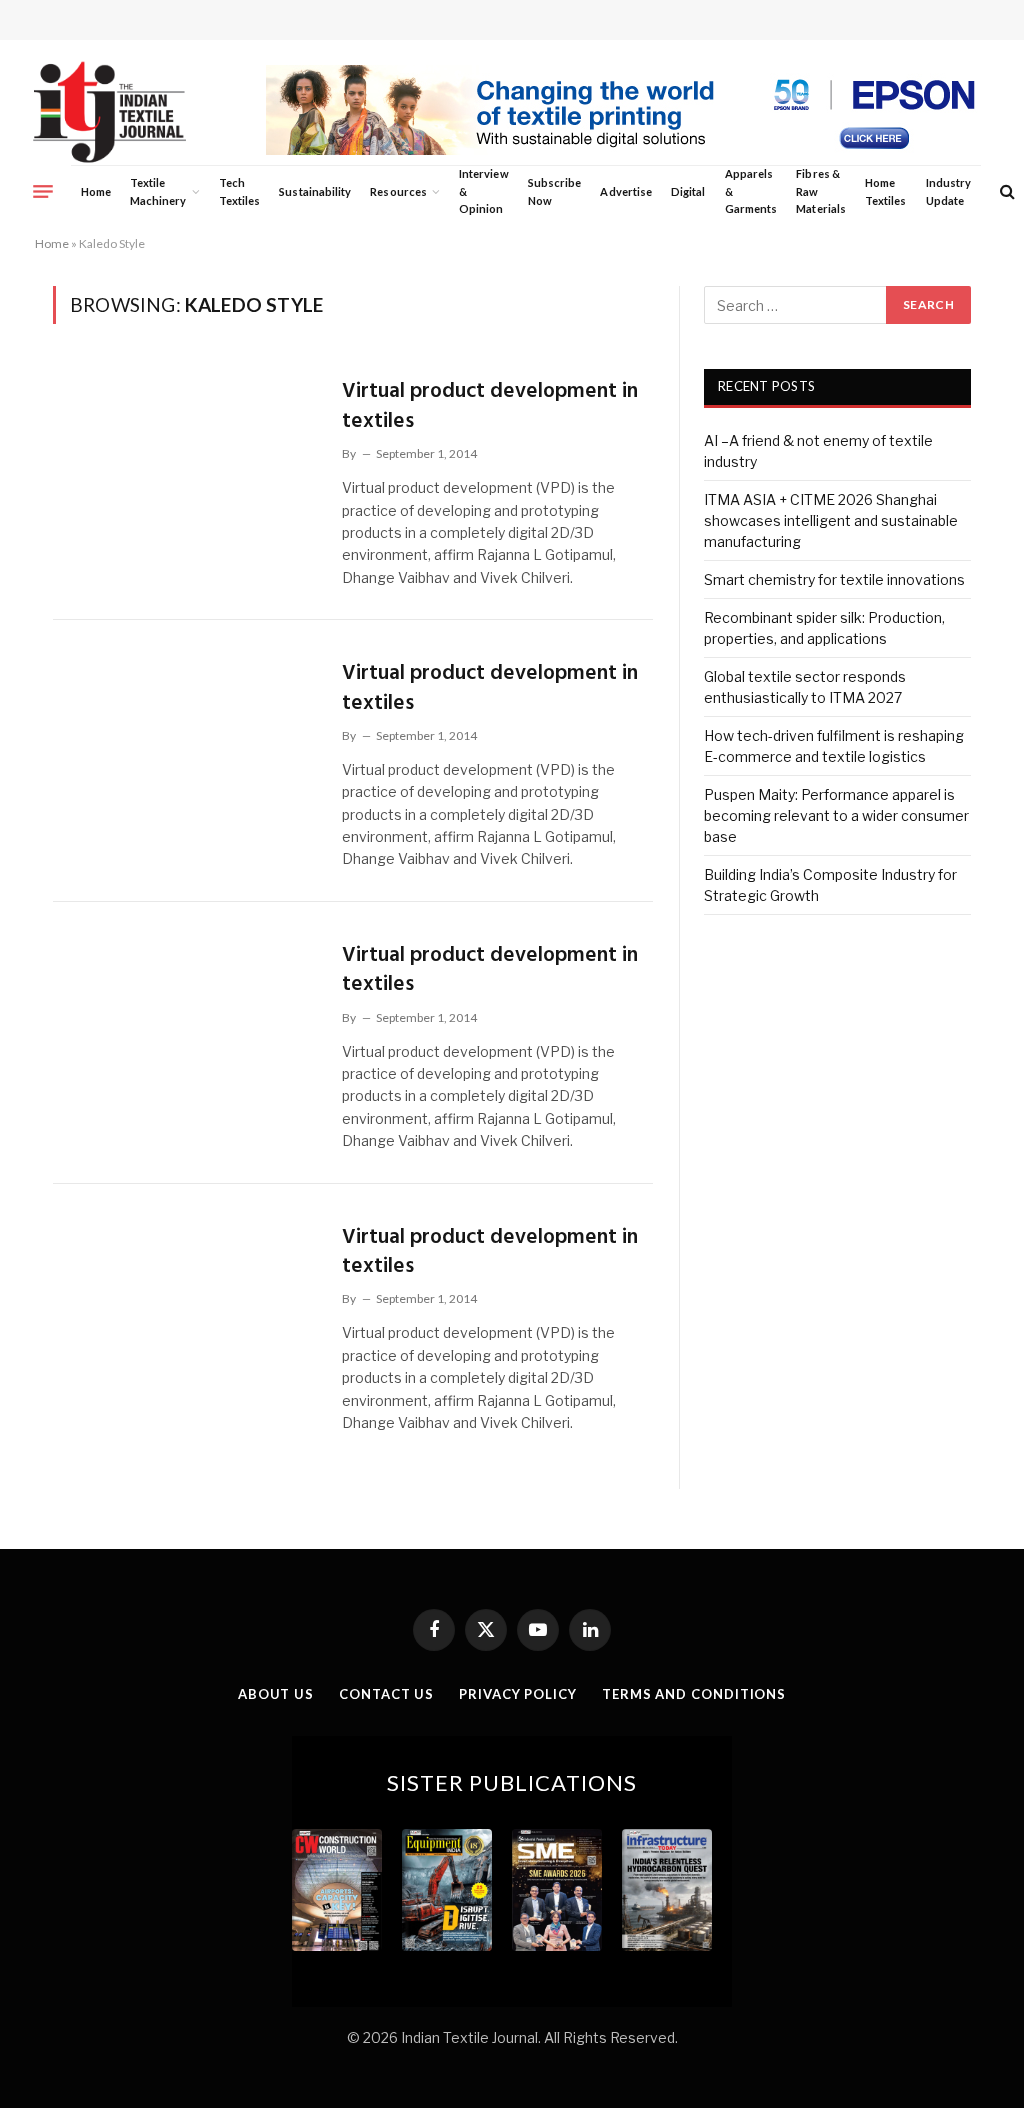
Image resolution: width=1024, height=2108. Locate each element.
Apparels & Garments (751, 191)
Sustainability (315, 191)
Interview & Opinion (484, 191)
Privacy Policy (518, 1694)
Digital (688, 191)
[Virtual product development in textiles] (185, 448)
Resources (398, 191)
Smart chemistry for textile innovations (834, 579)
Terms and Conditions (694, 1694)
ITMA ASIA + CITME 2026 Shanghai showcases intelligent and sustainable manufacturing (831, 520)
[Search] (1005, 191)
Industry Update (948, 191)
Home (96, 191)
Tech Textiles (239, 191)
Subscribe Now (555, 191)
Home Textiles (885, 191)
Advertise (626, 191)
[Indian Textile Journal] (109, 112)
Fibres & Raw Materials (821, 191)
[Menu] (43, 191)
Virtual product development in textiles (490, 406)
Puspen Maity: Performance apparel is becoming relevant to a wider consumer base (836, 815)
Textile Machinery (158, 191)
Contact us (386, 1694)
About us (276, 1694)
